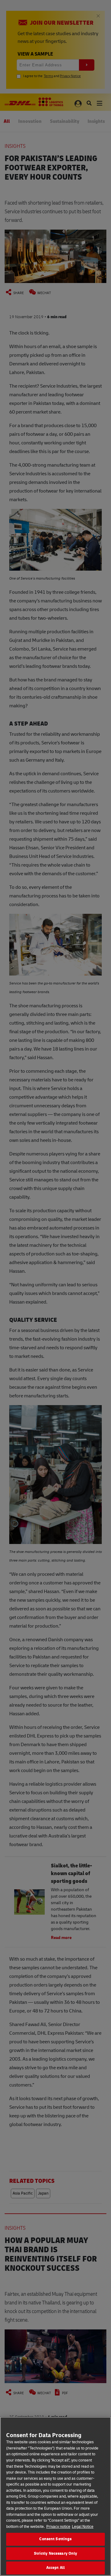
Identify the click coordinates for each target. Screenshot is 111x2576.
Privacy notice (58, 2527)
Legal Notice (83, 2527)
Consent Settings (55, 2539)
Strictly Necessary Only (56, 2553)
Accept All (55, 2568)
